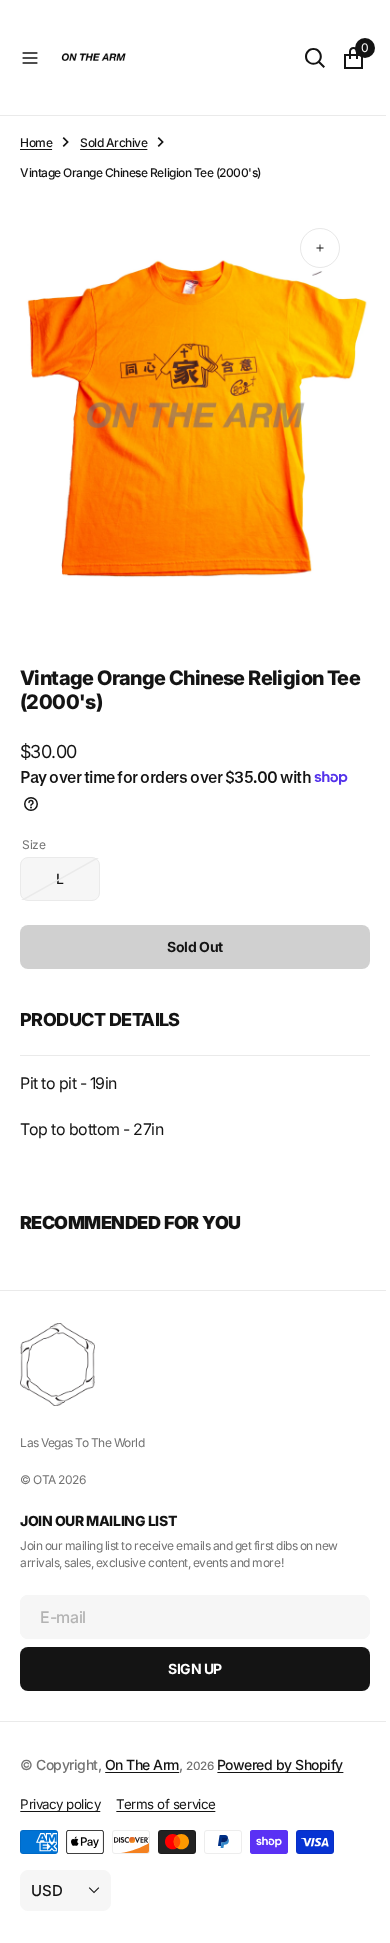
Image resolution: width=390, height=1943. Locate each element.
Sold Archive (113, 142)
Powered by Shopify (280, 1764)
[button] (30, 58)
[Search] (300, 58)
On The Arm (142, 1764)
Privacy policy (60, 1804)
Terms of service (165, 1804)
